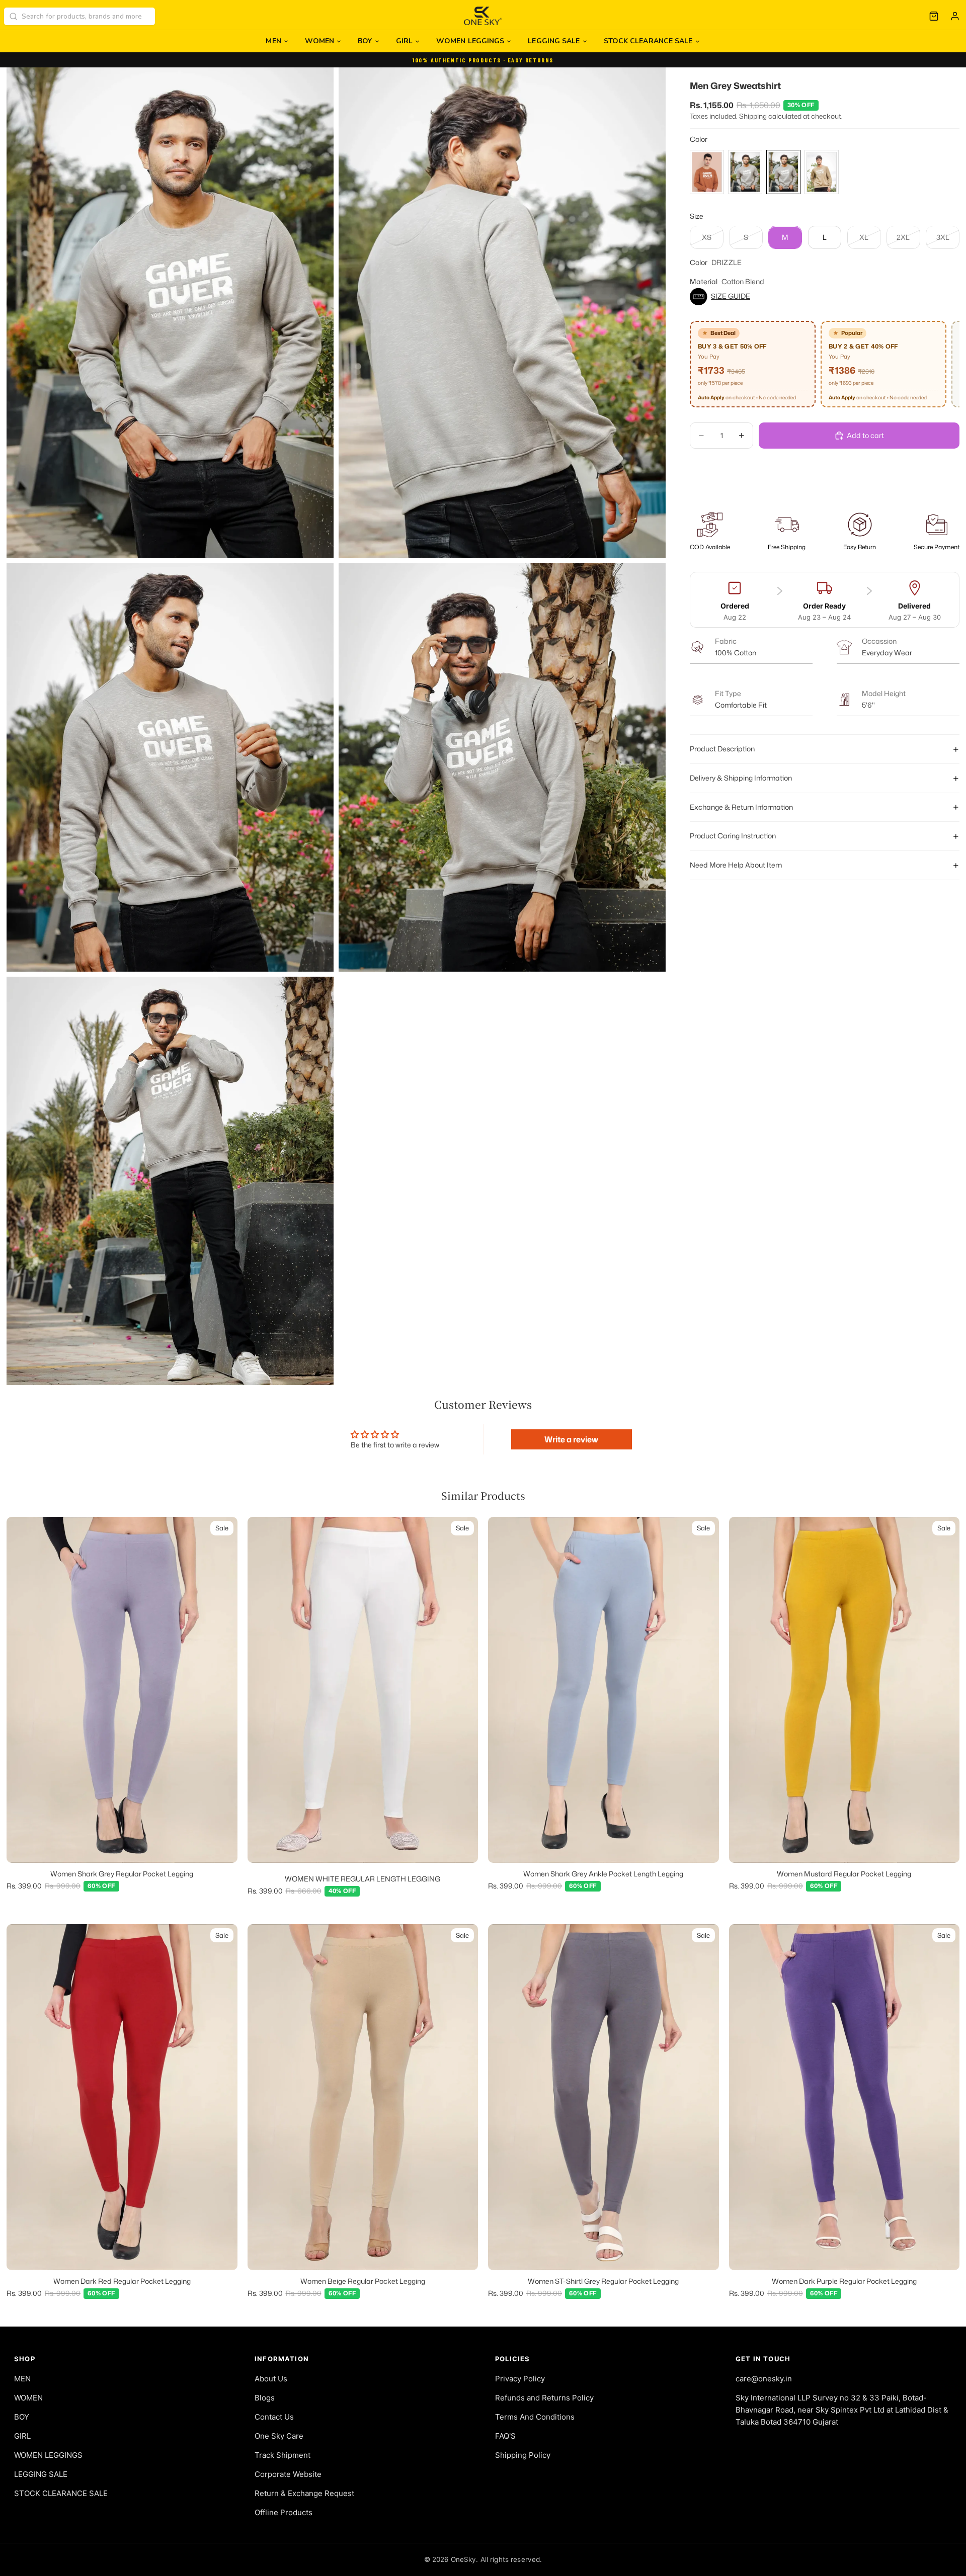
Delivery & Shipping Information (741, 778)
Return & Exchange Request (304, 2493)
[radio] (707, 172)
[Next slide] (222, 1690)
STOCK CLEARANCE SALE (648, 41)
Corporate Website (288, 2474)
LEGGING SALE (554, 41)
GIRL (404, 41)
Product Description (722, 749)
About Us (271, 2379)
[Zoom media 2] (502, 313)
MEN (273, 41)
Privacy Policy (520, 2379)
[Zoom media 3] (170, 767)
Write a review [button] (571, 1439)
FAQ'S (505, 2436)
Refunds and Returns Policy (544, 2398)
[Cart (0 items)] (934, 16)
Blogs (265, 2398)
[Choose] (222, 1847)
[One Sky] (483, 16)
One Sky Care (279, 2436)
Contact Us (274, 2417)
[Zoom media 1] (170, 313)
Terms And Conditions (535, 2417)
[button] (825, 297)
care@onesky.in (764, 2379)
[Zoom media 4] (502, 767)
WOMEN (320, 41)
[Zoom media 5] (170, 1181)
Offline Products (284, 2512)
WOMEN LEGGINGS (470, 41)
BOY (365, 41)
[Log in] (955, 16)
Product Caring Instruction (733, 836)
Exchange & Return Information (741, 807)
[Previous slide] (22, 1690)
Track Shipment (283, 2455)
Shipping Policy (523, 2455)
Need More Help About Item (736, 865)
